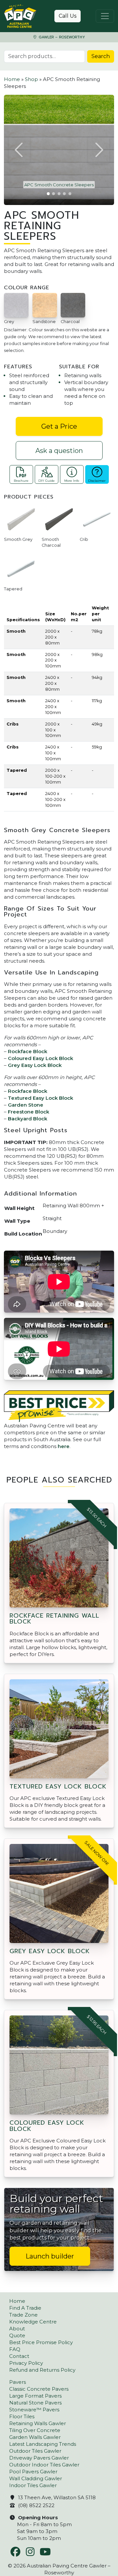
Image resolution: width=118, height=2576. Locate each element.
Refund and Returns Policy (42, 2370)
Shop (31, 79)
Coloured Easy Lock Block (40, 1058)
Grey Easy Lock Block (35, 1065)
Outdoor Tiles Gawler (35, 2451)
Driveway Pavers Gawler (39, 2458)
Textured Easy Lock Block (40, 1098)
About (17, 2329)
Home (12, 79)
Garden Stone (26, 1105)
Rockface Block (28, 1051)
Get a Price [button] (59, 426)
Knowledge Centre (33, 2322)
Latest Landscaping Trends (43, 2444)
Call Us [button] (68, 16)
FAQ (15, 2349)
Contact (19, 2356)
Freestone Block (29, 1112)
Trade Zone (23, 2315)
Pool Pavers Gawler (33, 2472)
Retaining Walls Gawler (38, 2423)
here (64, 1446)
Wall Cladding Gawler (36, 2478)
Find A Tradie (25, 2308)
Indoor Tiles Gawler (33, 2485)
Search (101, 56)
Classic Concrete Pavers (39, 2389)
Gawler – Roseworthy (61, 37)
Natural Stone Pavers (35, 2403)
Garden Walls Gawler (35, 2437)
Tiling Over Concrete (35, 2430)
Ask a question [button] (59, 451)
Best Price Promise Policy (41, 2342)
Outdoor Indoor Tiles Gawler (44, 2465)
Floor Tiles (22, 2416)
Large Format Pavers (35, 2396)
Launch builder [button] (50, 2256)
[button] (19, 150)
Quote (17, 2335)
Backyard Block (28, 1119)
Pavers (18, 2382)
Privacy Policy (26, 2363)
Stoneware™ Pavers (34, 2410)
